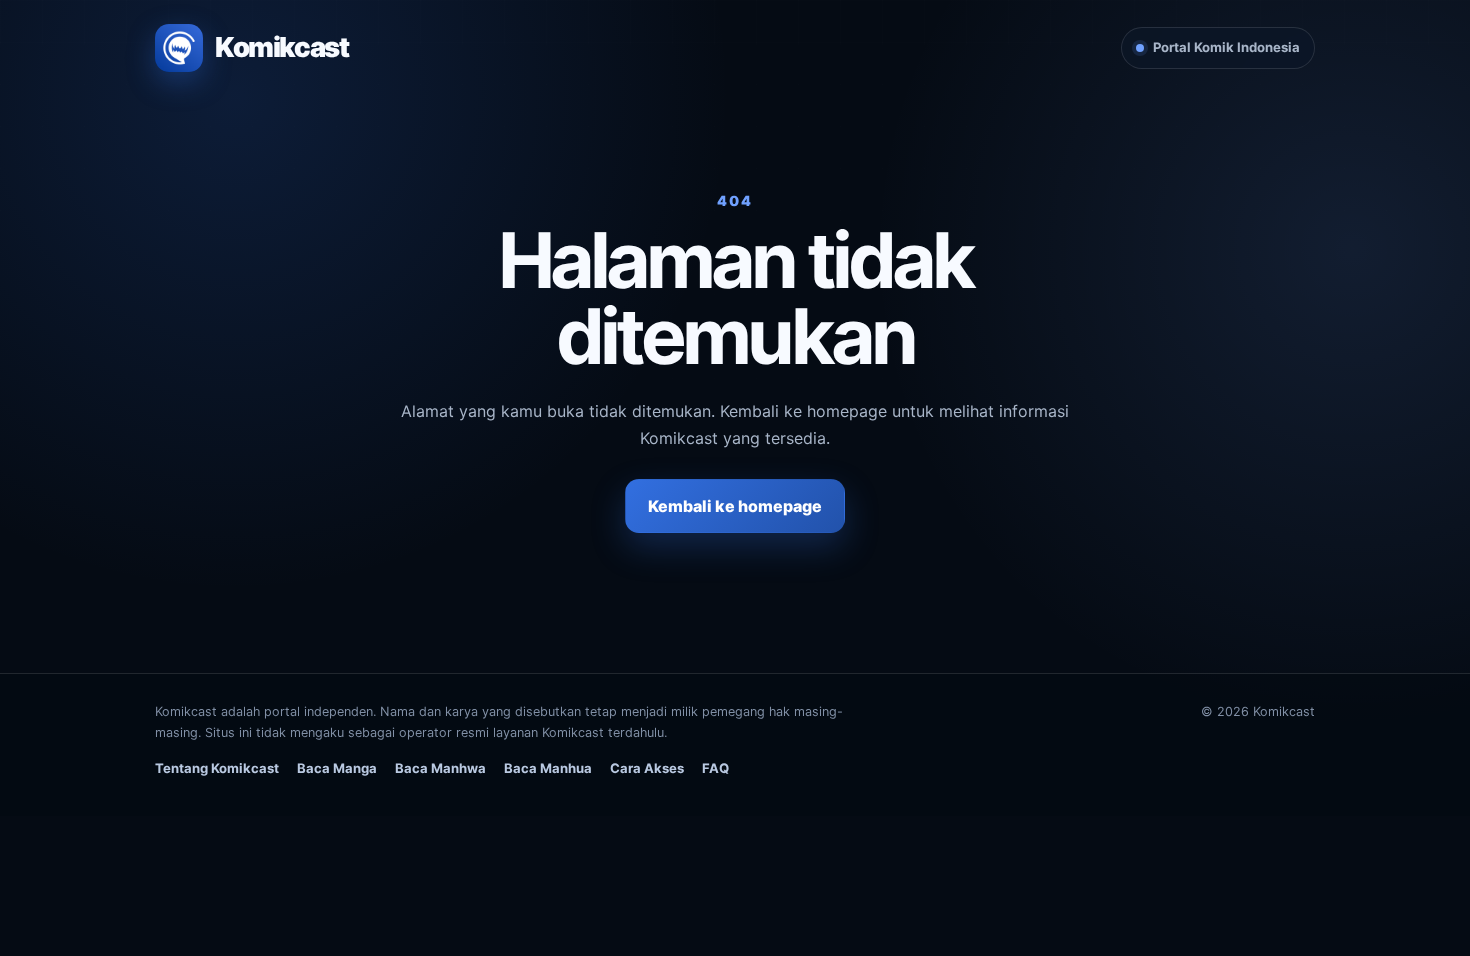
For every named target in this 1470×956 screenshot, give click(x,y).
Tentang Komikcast (217, 768)
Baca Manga (337, 768)
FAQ (715, 768)
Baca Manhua (548, 768)
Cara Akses (647, 768)
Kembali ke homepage (735, 506)
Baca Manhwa (440, 768)
